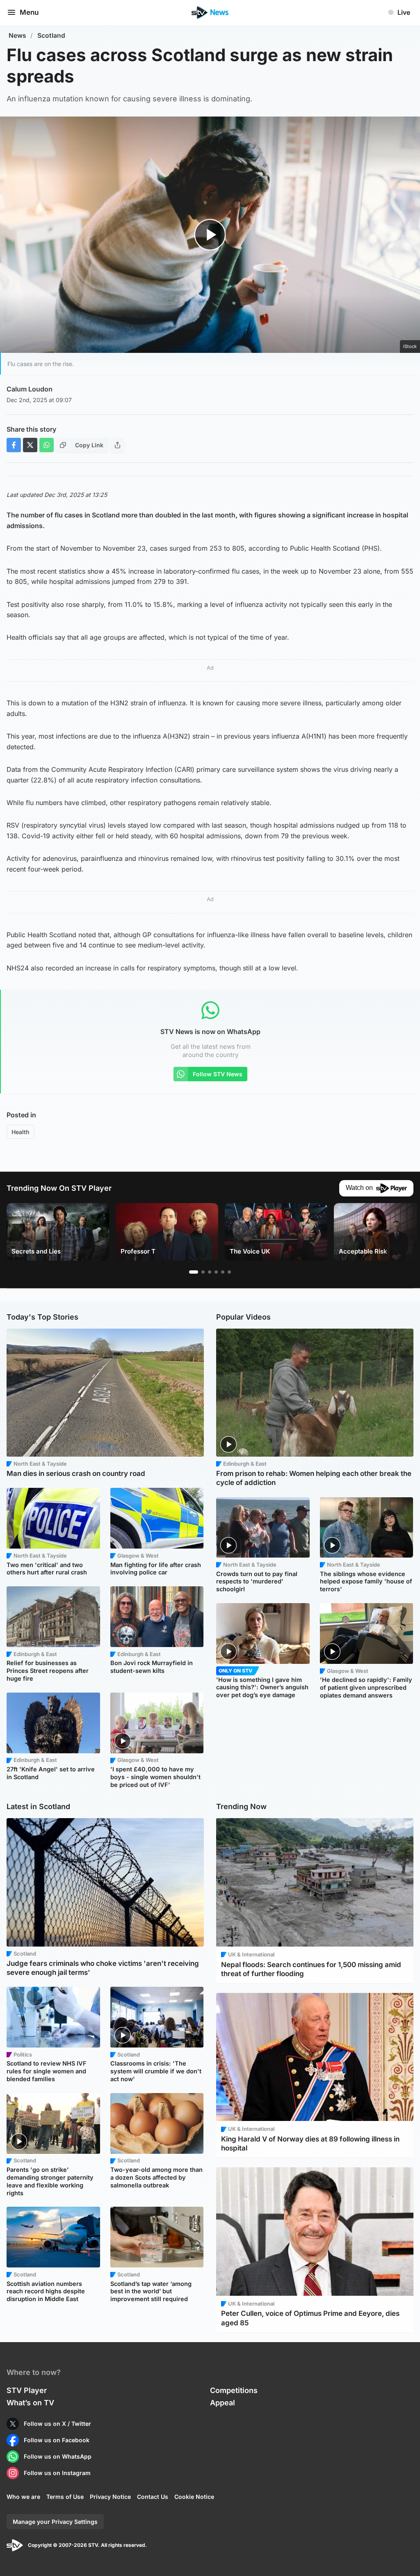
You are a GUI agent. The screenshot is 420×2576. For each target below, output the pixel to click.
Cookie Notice (194, 2497)
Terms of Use (65, 2497)
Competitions (234, 2390)
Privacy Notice (110, 2497)
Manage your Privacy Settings (55, 2522)
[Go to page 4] (216, 1272)
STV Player (27, 2390)
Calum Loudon (30, 389)
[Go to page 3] (210, 1272)
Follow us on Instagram (57, 2473)
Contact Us (153, 2497)
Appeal (223, 2403)
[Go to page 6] (229, 1272)
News (17, 35)
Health (21, 1132)
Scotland (51, 35)
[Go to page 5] (223, 1272)
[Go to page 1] (194, 1272)
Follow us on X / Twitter (57, 2424)
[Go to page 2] (203, 1272)
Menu (29, 12)
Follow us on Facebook (57, 2440)
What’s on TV (30, 2403)
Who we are (23, 2497)
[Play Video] (210, 235)
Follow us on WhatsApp (58, 2456)
